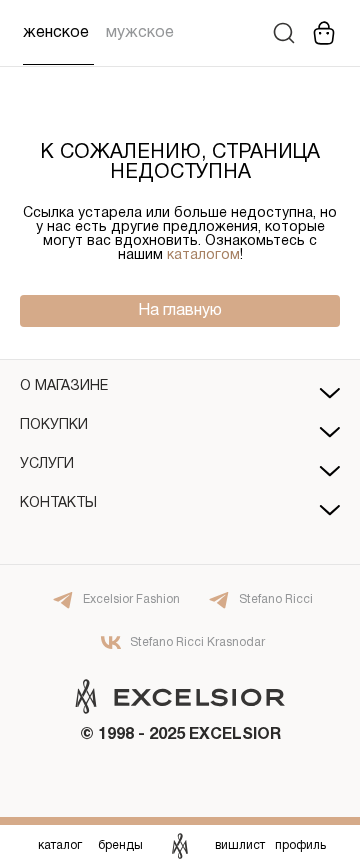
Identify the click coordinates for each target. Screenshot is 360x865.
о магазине (64, 386)
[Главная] (180, 845)
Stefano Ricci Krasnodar (197, 642)
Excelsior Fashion (131, 599)
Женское (56, 33)
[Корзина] (324, 33)
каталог (60, 845)
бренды (120, 845)
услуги (47, 464)
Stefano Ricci (276, 599)
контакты (58, 503)
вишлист (240, 845)
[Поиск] (284, 33)
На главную (180, 311)
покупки (54, 425)
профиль (300, 845)
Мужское (140, 33)
